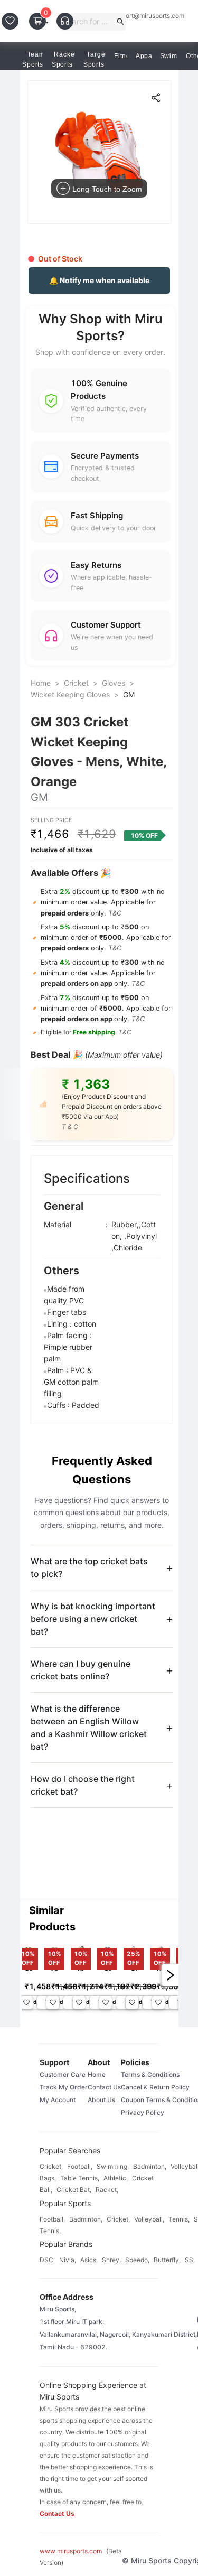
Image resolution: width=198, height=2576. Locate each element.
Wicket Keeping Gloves (70, 694)
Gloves (114, 683)
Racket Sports (64, 59)
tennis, (179, 2219)
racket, (107, 2190)
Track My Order (64, 2087)
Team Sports (34, 59)
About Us (101, 2100)
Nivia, (68, 2260)
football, (80, 2166)
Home (41, 683)
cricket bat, (74, 2190)
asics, (89, 2260)
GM (129, 694)
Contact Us (104, 2087)
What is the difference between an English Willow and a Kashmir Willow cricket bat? (89, 1728)
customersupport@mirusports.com (134, 16)
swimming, (113, 2166)
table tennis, (80, 2178)
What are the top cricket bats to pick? (89, 1567)
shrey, (111, 2260)
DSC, (47, 2260)
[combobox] (89, 22)
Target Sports (95, 59)
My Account (58, 2100)
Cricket (76, 683)
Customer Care (63, 2074)
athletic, (116, 2178)
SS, (190, 2260)
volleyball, (149, 2219)
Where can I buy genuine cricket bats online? (81, 1670)
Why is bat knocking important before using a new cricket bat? (93, 1619)
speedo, (137, 2260)
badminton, (150, 2166)
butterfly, (167, 2260)
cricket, (51, 2166)
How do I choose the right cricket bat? (83, 1785)
